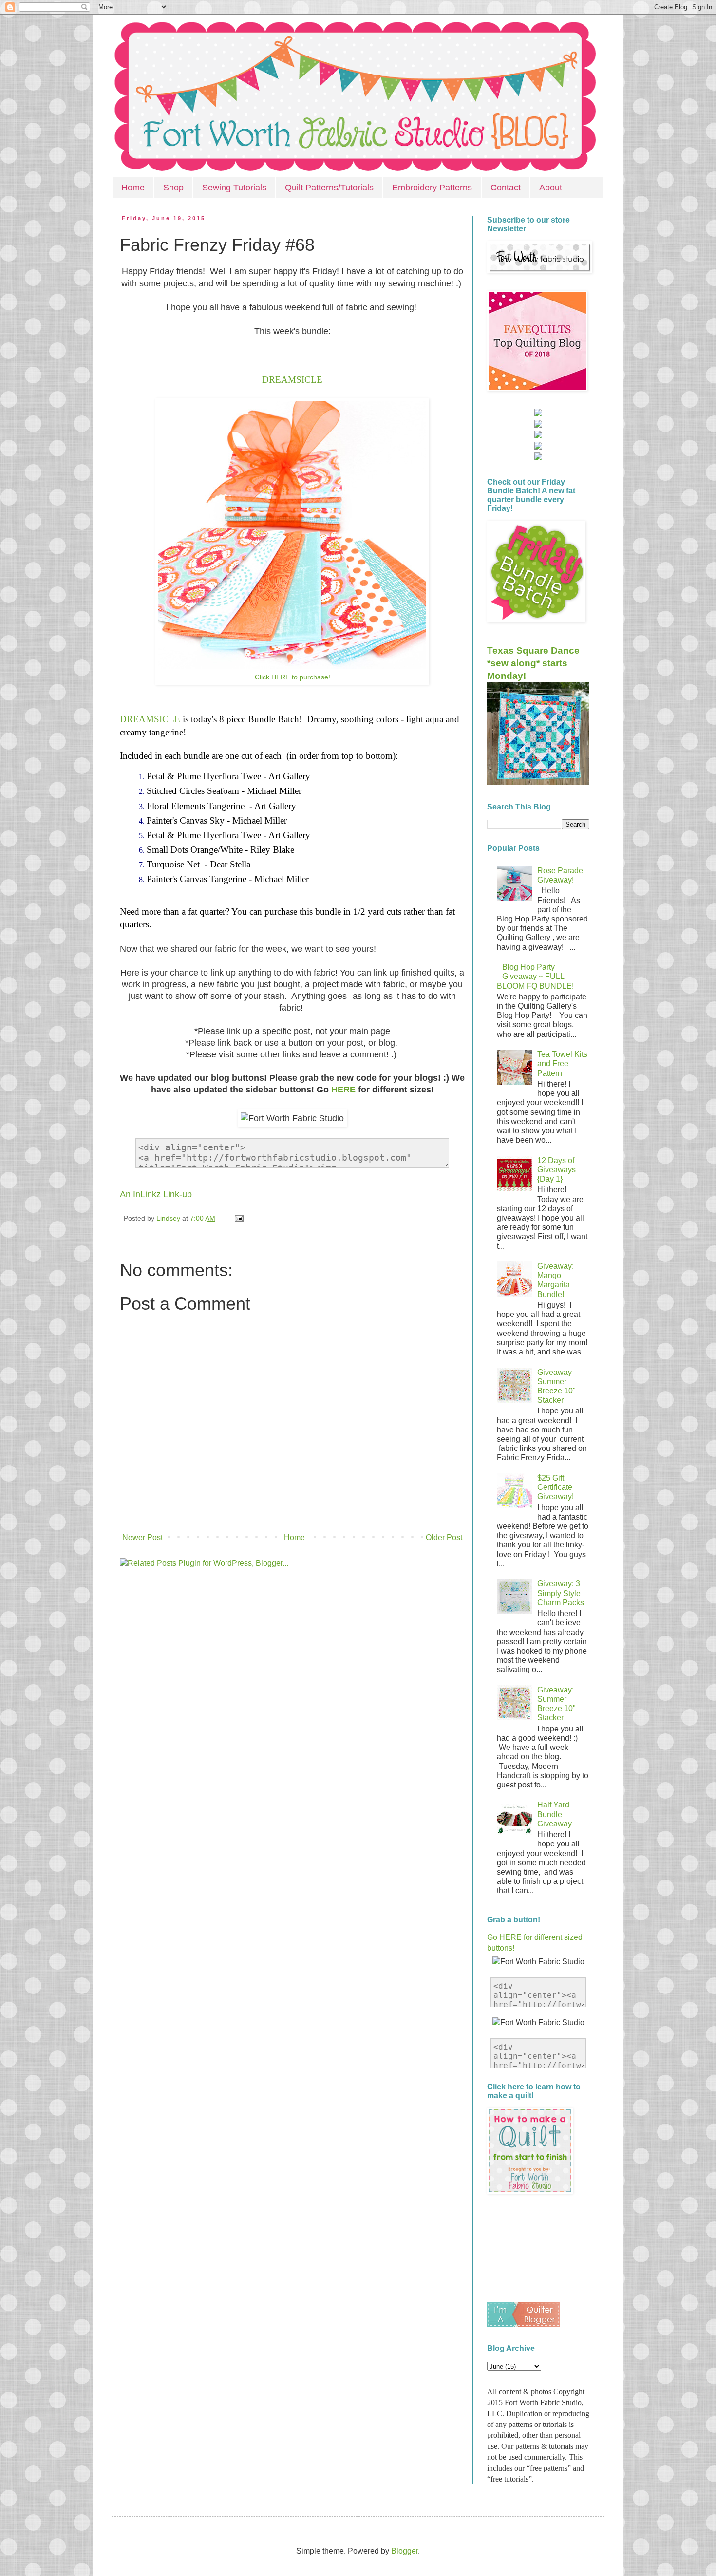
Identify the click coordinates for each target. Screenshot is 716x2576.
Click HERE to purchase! (292, 677)
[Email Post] (237, 1218)
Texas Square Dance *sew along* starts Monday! (533, 663)
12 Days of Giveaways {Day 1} (556, 1170)
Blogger (405, 2551)
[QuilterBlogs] (524, 2324)
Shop (173, 188)
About (551, 188)
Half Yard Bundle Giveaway (555, 1814)
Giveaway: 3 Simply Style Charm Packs (561, 1593)
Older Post (444, 1537)
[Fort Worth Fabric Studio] (538, 414)
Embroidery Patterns (432, 188)
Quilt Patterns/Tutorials (329, 188)
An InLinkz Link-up (156, 1194)
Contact (506, 188)
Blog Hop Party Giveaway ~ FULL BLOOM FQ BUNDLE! (535, 976)
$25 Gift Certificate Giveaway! (556, 1487)
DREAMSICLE (292, 380)
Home (133, 188)
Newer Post (142, 1537)
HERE (342, 1090)
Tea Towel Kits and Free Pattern (562, 1063)
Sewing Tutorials (234, 188)
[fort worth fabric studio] (538, 425)
